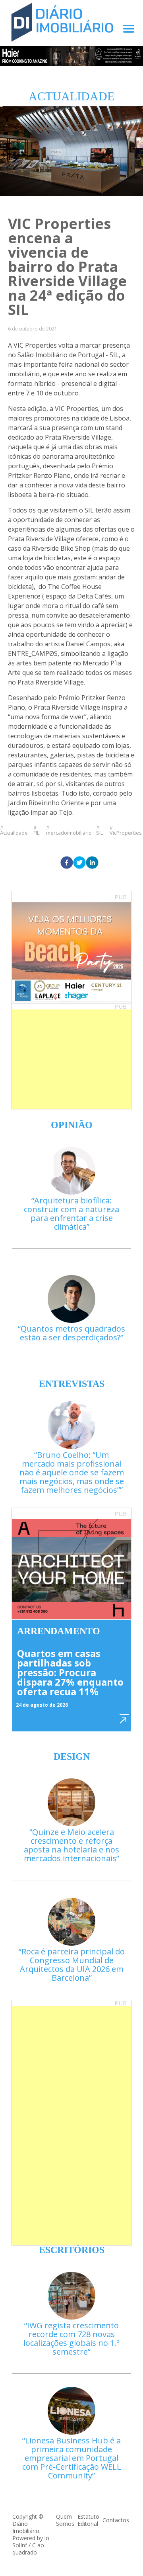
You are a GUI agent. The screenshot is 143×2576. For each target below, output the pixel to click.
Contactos (116, 2520)
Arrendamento (59, 1631)
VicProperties (126, 832)
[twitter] (79, 863)
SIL (100, 832)
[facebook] (67, 863)
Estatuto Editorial (88, 2520)
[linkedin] (92, 863)
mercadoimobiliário (69, 832)
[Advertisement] (71, 1059)
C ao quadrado (28, 2549)
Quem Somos (65, 2520)
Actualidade (14, 832)
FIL (36, 832)
